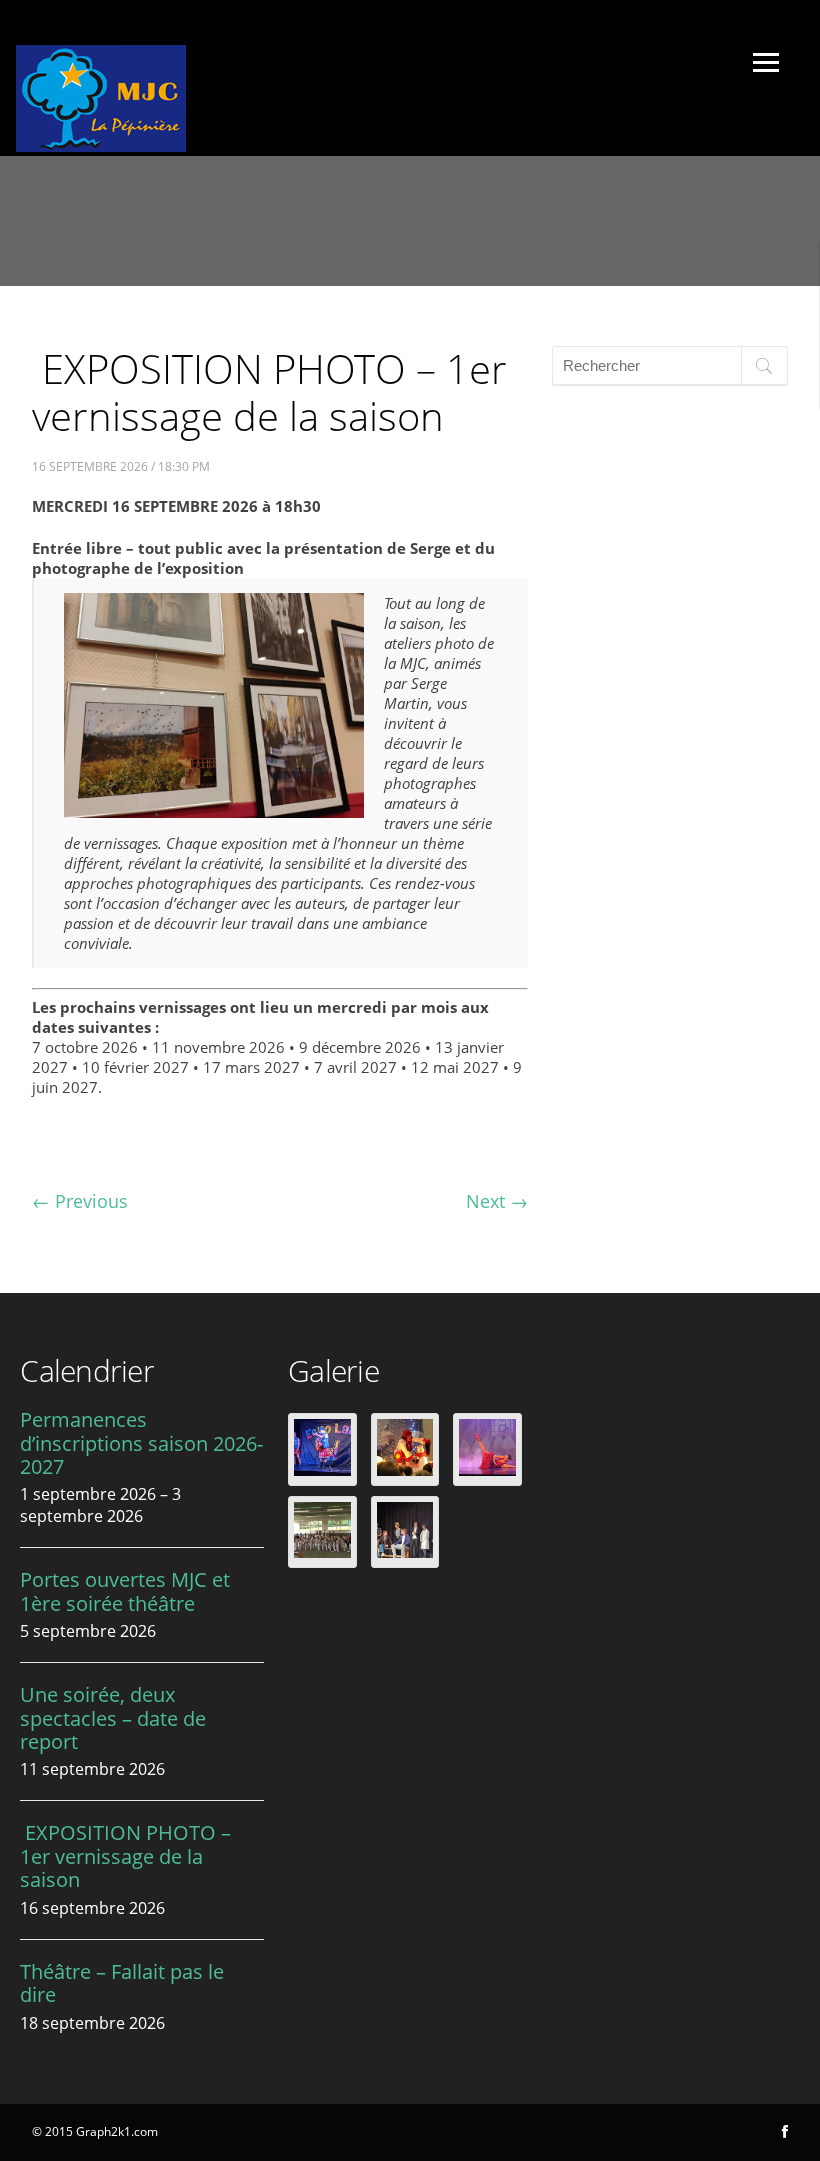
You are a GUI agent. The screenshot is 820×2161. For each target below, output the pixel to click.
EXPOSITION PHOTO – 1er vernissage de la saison (125, 1856)
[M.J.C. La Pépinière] (101, 146)
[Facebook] (785, 2132)
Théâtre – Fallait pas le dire (122, 1983)
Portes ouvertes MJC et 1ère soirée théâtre (125, 1591)
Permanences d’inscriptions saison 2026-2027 (141, 1443)
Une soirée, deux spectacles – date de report (113, 1718)
